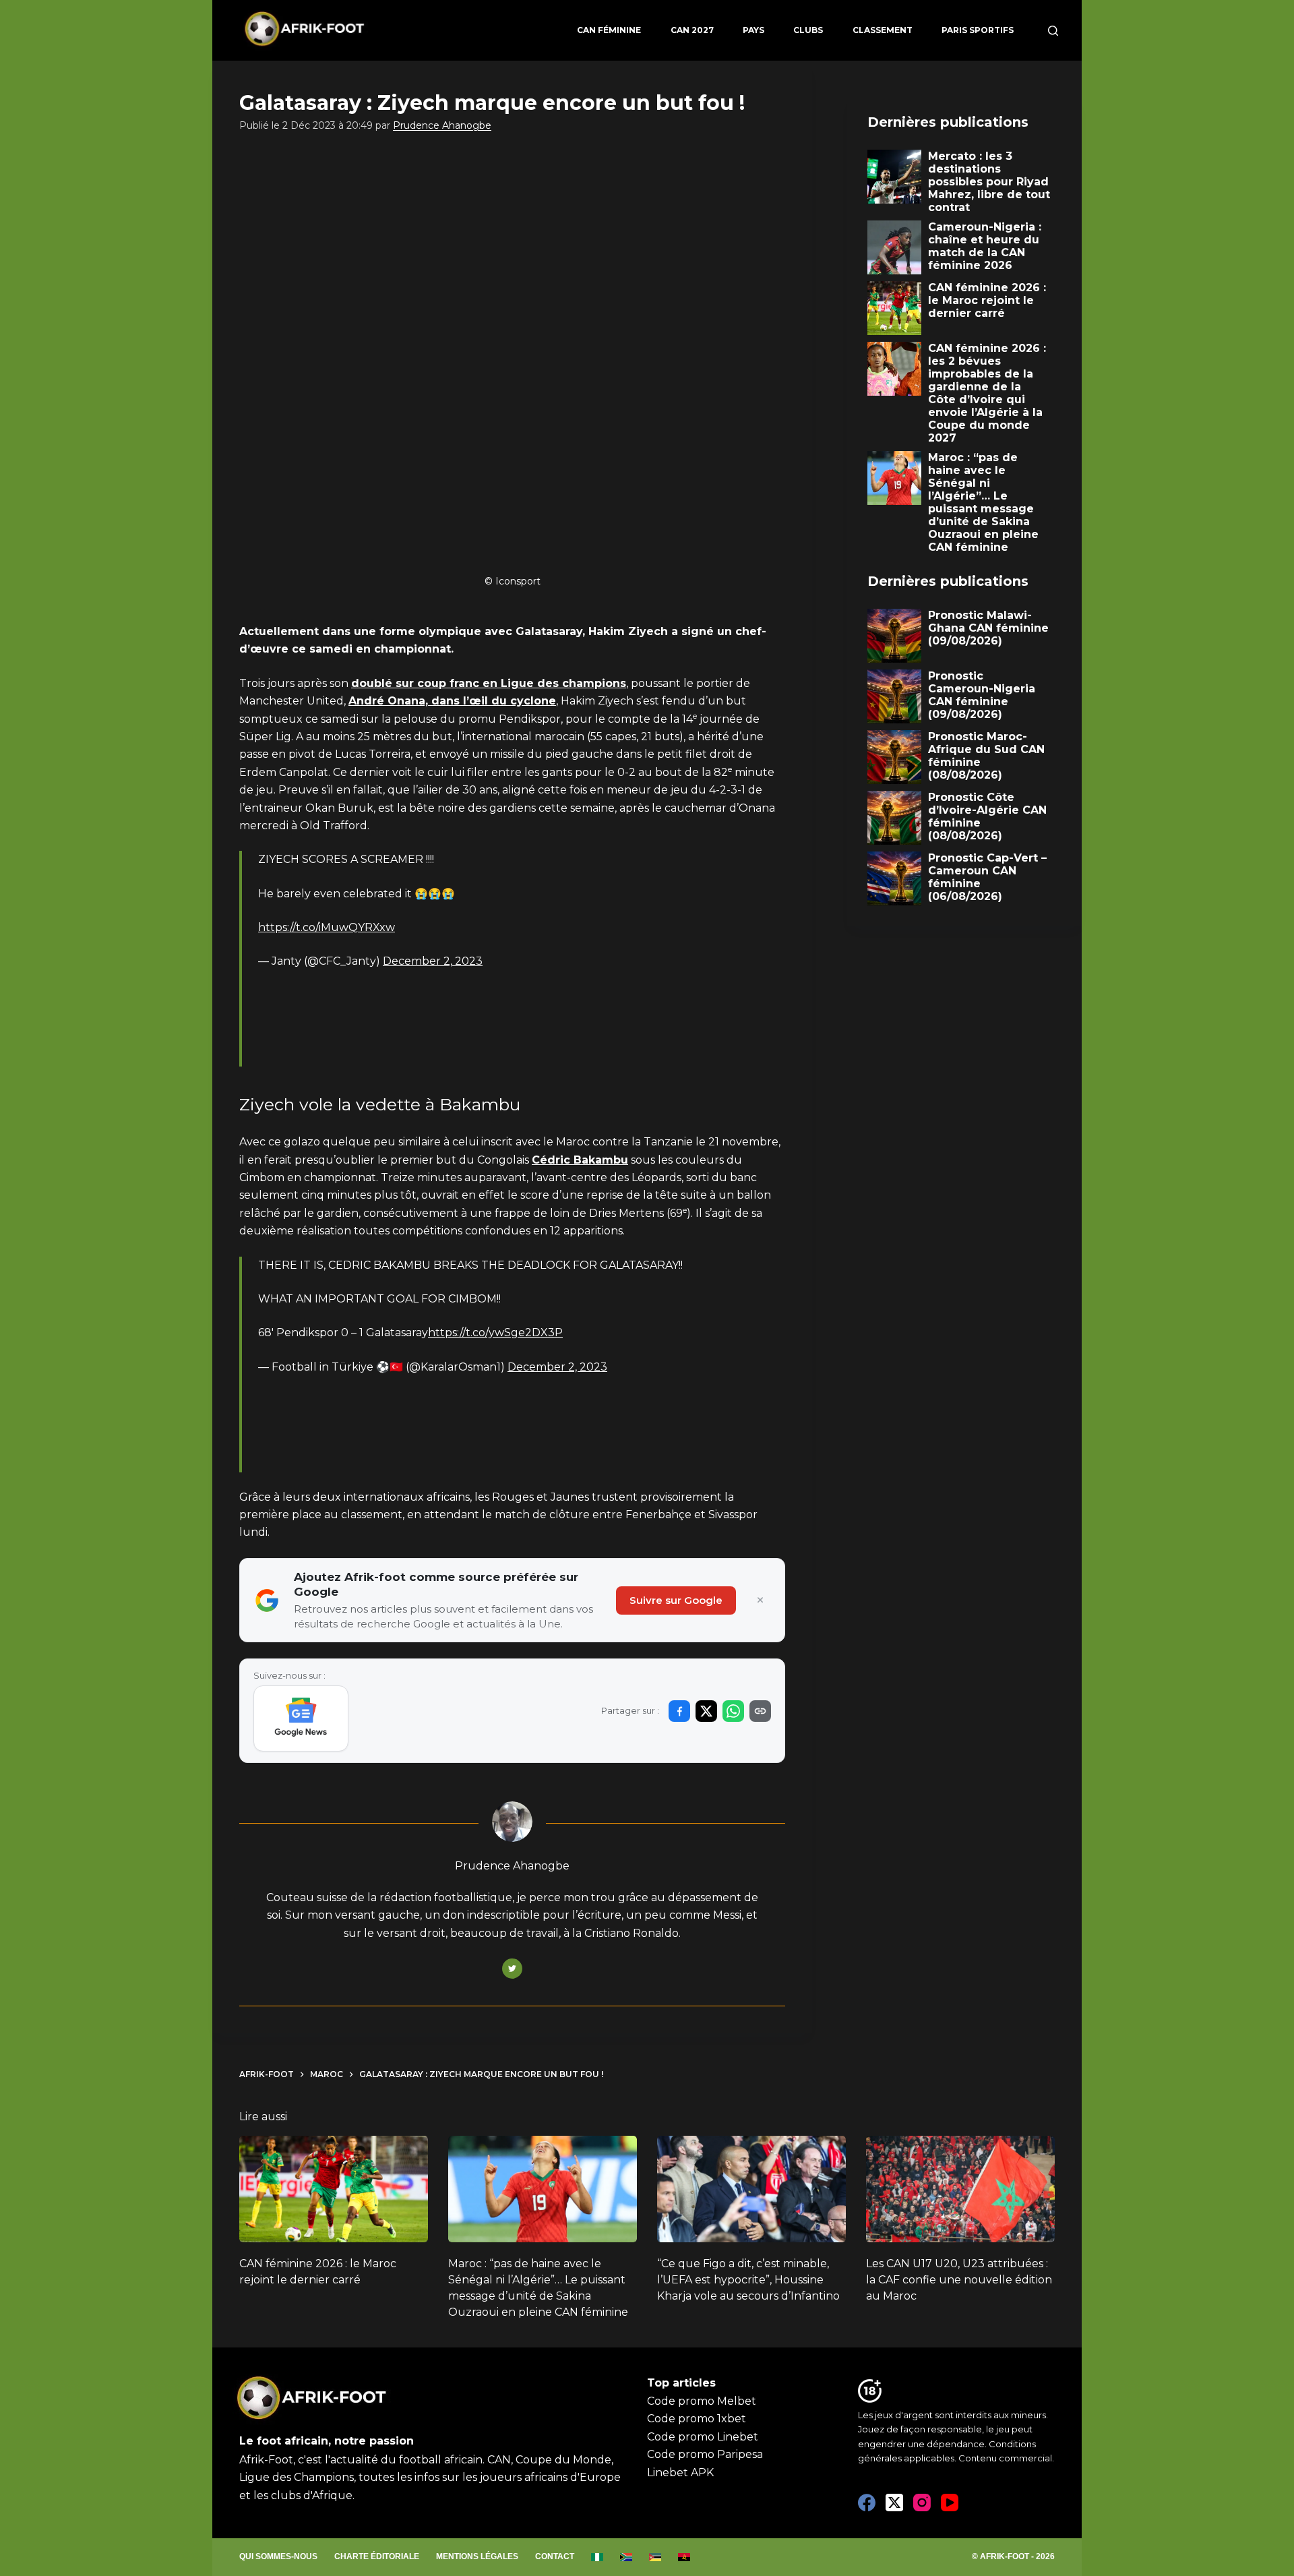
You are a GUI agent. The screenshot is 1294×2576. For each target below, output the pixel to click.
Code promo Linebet (703, 2437)
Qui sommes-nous (278, 2556)
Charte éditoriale (377, 2556)
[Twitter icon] (512, 1969)
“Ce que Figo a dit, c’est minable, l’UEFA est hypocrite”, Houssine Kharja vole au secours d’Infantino (748, 2280)
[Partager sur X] (706, 1711)
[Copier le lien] (760, 1711)
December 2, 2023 (433, 961)
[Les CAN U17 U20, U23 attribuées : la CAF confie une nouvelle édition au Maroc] (960, 2189)
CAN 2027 (692, 30)
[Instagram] (922, 2503)
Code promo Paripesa (705, 2454)
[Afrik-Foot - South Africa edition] (626, 2557)
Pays (753, 30)
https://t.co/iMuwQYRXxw (327, 927)
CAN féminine (609, 30)
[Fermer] (760, 1600)
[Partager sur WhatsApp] (733, 1711)
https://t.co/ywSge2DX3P (495, 1332)
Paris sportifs (978, 30)
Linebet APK (680, 2473)
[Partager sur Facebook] (679, 1711)
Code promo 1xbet (697, 2419)
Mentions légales (477, 2556)
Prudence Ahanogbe (442, 125)
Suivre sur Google (676, 1600)
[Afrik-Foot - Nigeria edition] (597, 2557)
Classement (883, 30)
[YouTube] (950, 2503)
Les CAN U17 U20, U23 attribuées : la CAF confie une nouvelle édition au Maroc (959, 2280)
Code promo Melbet (702, 2401)
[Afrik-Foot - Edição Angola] (684, 2557)
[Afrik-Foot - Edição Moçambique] (655, 2557)
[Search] (1053, 31)
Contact (555, 2556)
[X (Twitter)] (894, 2503)
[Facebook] (867, 2503)
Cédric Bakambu (580, 1160)
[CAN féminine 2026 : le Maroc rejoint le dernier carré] (334, 2189)
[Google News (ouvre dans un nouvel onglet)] (301, 1718)
